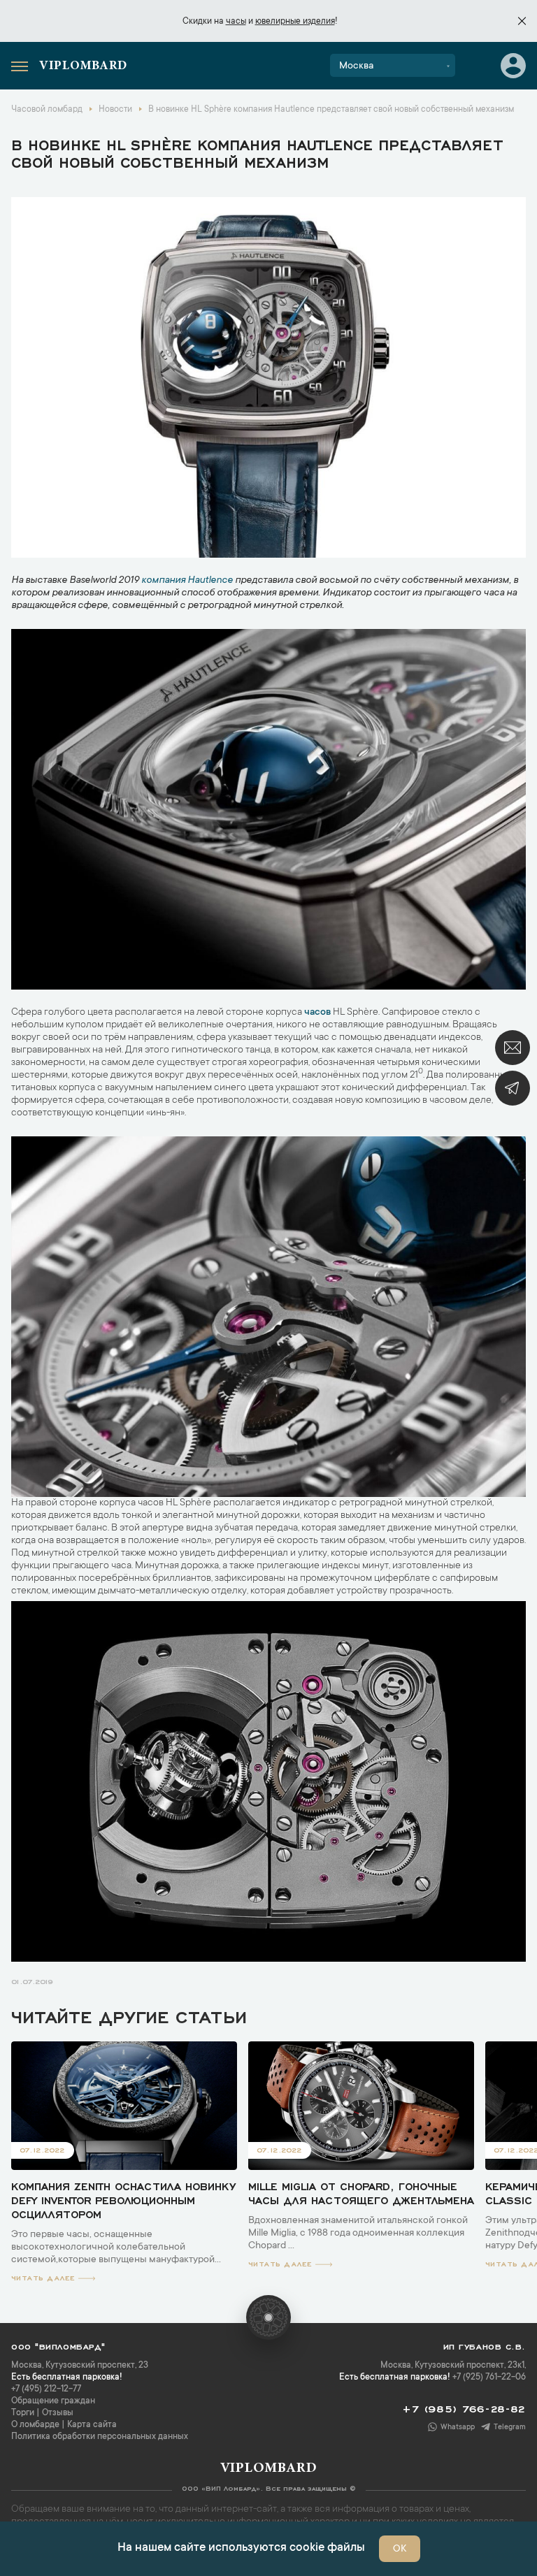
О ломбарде (35, 2425)
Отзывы (58, 2413)
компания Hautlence (187, 581)
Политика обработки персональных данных (100, 2437)
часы (236, 22)
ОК (400, 2549)
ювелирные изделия (295, 22)
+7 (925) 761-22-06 (489, 2378)
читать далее (43, 2277)
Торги (23, 2413)
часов (317, 1013)
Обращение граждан (53, 2401)
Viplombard (83, 66)
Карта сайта (92, 2425)
